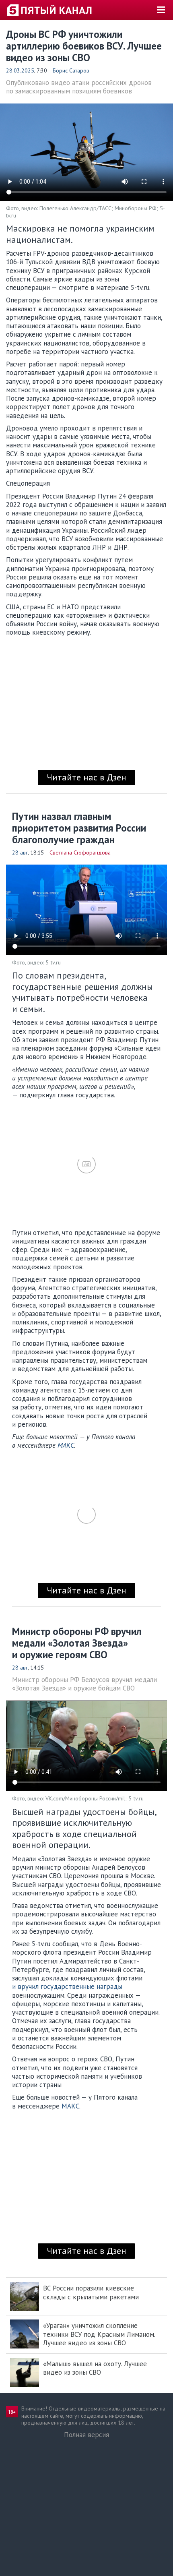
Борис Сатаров (71, 70)
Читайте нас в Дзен (86, 777)
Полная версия (86, 2435)
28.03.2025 (20, 70)
